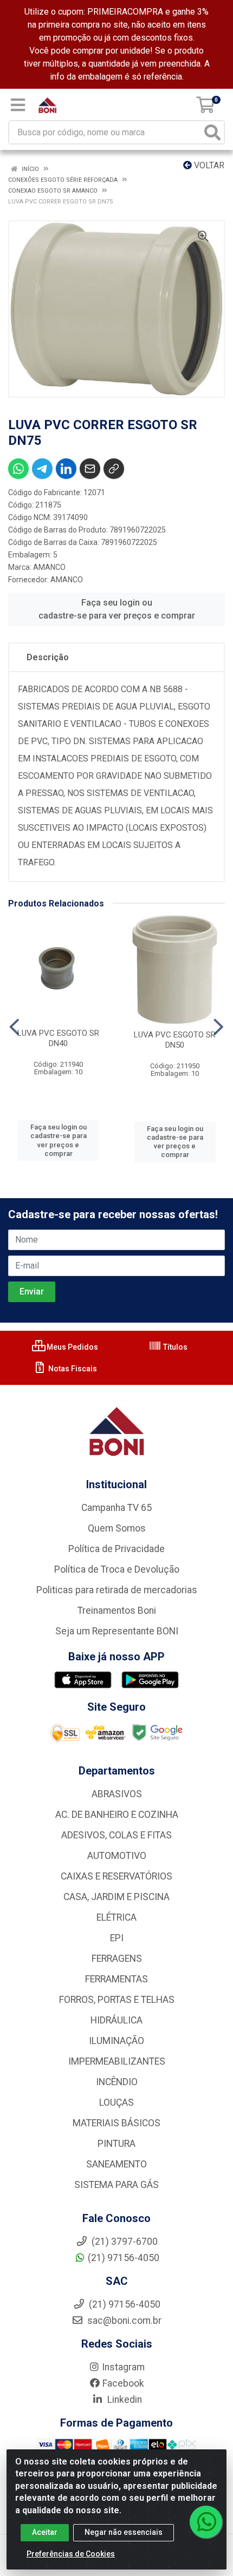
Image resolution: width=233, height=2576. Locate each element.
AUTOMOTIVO (117, 1856)
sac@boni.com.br (123, 2321)
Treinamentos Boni (117, 1611)
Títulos (174, 1347)
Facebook (123, 2383)
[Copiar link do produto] (114, 469)
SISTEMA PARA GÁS (116, 2185)
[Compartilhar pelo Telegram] (42, 469)
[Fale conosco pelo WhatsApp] (206, 2522)
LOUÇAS (116, 2102)
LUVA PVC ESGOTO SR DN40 (58, 1038)
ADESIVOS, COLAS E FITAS (116, 1835)
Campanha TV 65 (116, 1508)
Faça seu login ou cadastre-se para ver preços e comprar (117, 609)
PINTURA (116, 2144)
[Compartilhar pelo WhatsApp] (18, 469)
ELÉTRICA (116, 1917)
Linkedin (124, 2400)
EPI (117, 1938)
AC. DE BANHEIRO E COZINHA (117, 1815)
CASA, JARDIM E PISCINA (116, 1897)
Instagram (123, 2367)
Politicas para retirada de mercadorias (117, 1590)
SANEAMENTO (116, 2164)
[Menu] (18, 105)
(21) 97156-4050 (124, 2258)
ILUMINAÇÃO (116, 2041)
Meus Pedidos (72, 1347)
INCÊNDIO (117, 2082)
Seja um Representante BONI (117, 1631)
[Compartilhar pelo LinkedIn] (66, 469)
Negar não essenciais (124, 2532)
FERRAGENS (117, 1959)
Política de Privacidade (116, 1549)
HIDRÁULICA (116, 2020)
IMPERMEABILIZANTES (117, 2061)
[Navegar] (14, 1027)
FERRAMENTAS (116, 1979)
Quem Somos (117, 1528)
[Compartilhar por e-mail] (90, 469)
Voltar (208, 165)
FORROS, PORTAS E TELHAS (117, 2000)
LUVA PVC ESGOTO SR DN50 (175, 1040)
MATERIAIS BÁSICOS (116, 2123)
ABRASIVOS (117, 1794)
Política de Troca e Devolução (117, 1569)
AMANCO (49, 567)
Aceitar (45, 2532)
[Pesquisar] (212, 132)
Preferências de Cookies (71, 2554)
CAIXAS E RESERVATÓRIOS (116, 1876)
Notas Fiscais (72, 1369)
